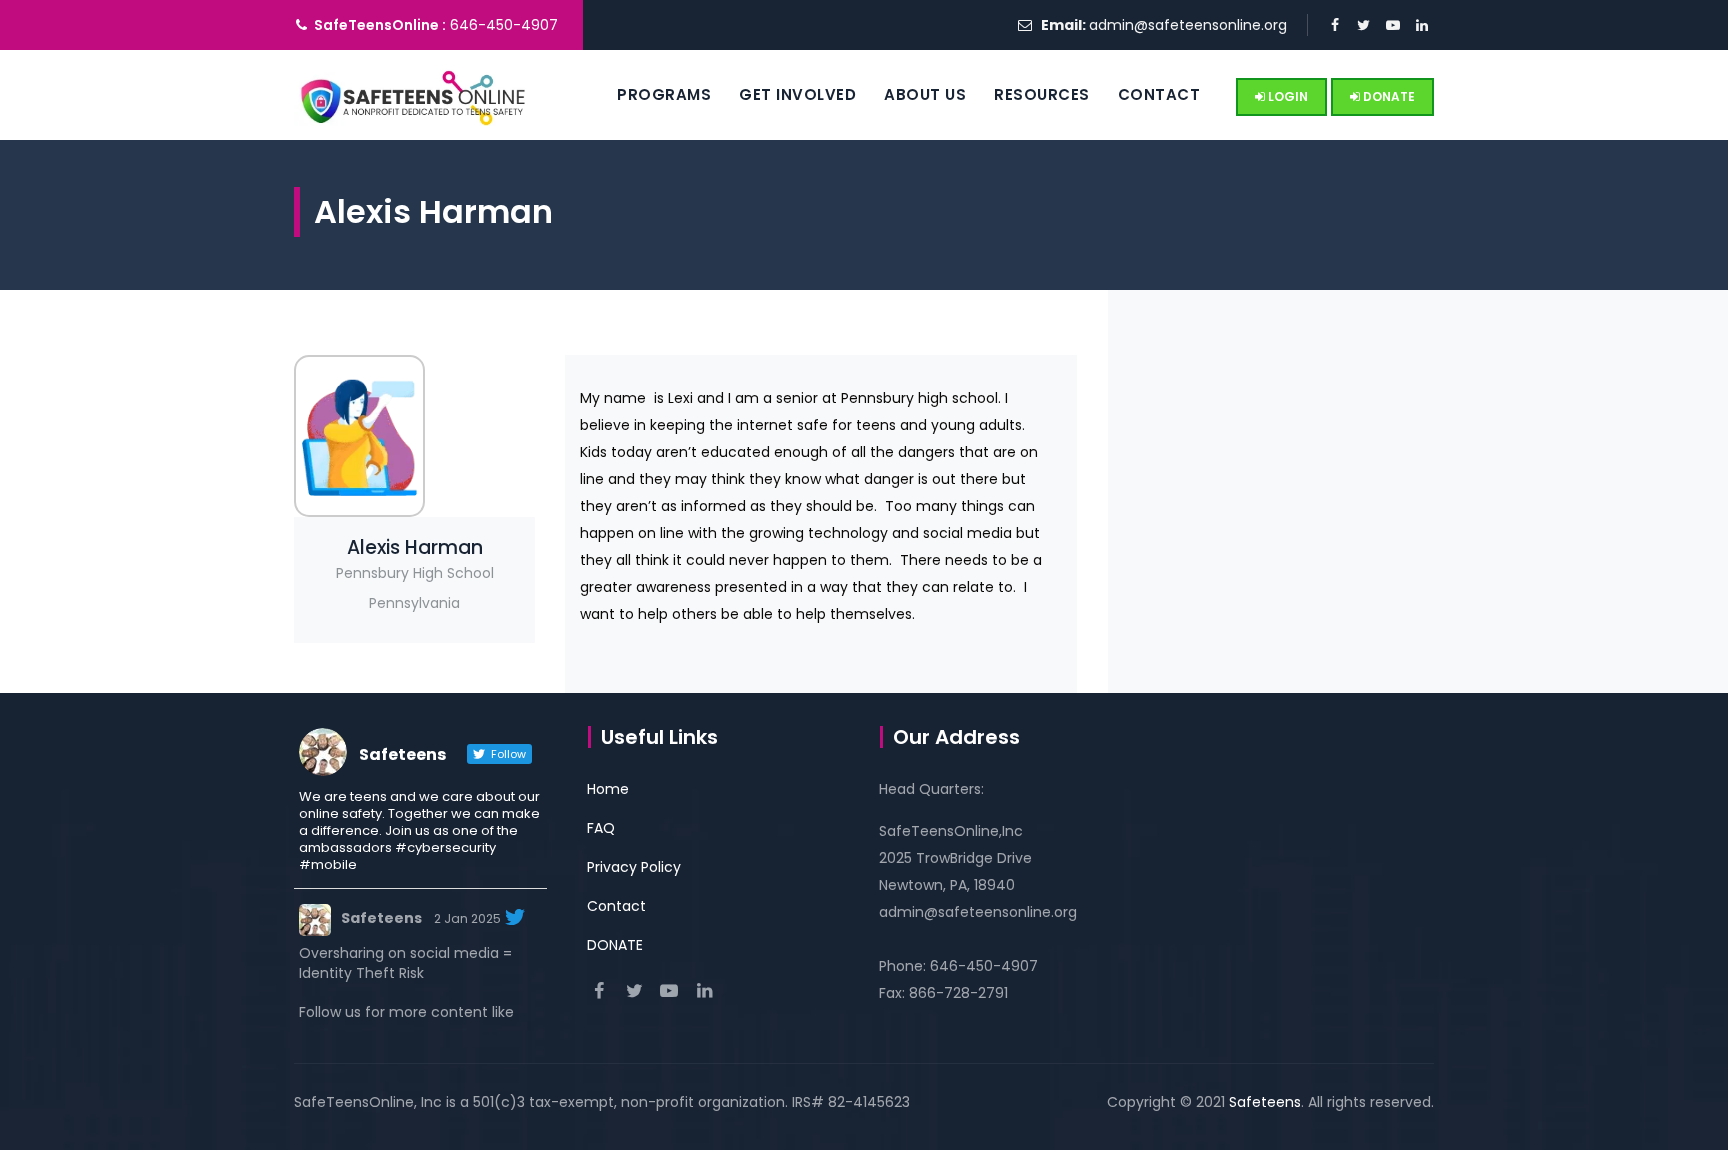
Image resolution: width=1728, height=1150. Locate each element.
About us (925, 94)
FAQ (601, 828)
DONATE (1387, 96)
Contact (1159, 94)
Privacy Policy (634, 867)
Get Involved (797, 94)
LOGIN (1286, 96)
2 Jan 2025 (467, 918)
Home (608, 789)
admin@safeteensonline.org (1188, 25)
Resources (1042, 94)
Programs (664, 94)
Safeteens (381, 918)
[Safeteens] (413, 95)
